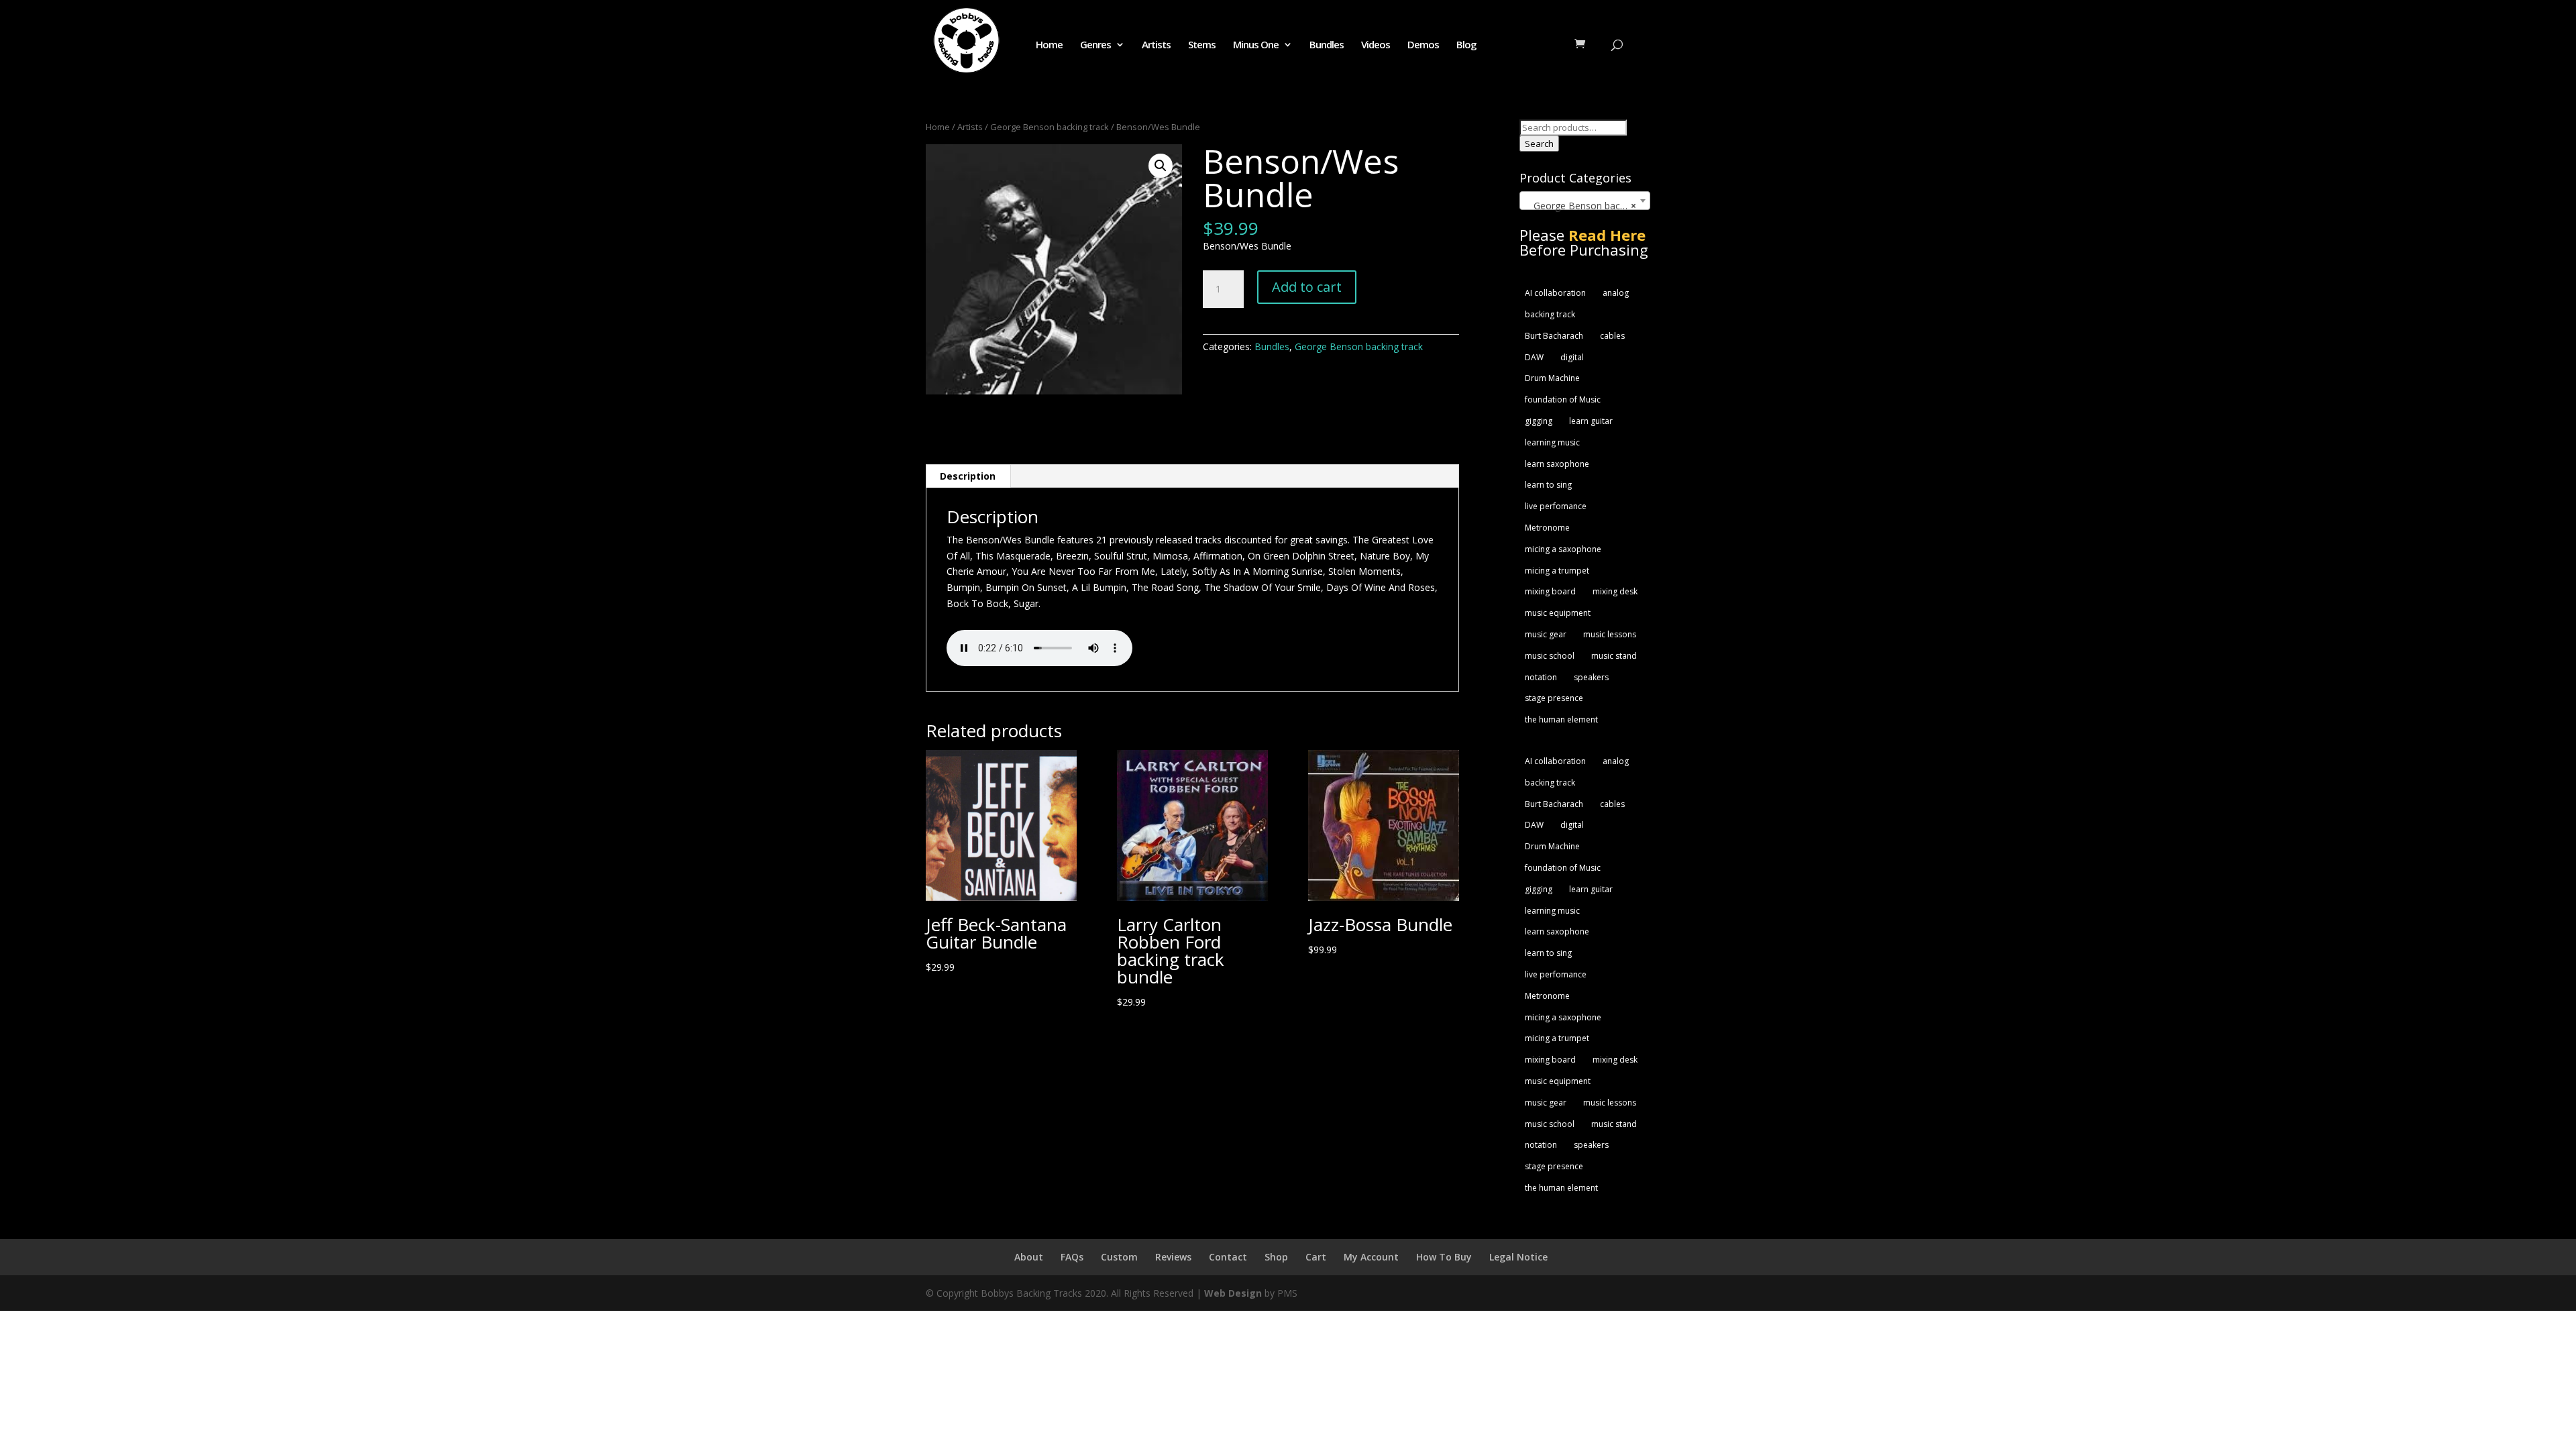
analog (1616, 293)
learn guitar (1591, 421)
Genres (1095, 45)
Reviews (1173, 1257)
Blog (1466, 45)
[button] (1161, 166)
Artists (1156, 45)
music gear (1546, 634)
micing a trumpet (1557, 571)
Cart (1316, 1257)
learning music (1552, 442)
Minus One (1256, 45)
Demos (1423, 45)
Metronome (1547, 528)
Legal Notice (1518, 1257)
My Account (1371, 1257)
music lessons (1610, 634)
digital (1572, 357)
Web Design (1233, 1293)
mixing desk (1615, 591)
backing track (1550, 314)
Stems (1202, 45)
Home (1049, 45)
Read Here (1607, 235)
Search (1539, 144)
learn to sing (1548, 485)
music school (1550, 656)
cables (1612, 336)
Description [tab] (968, 476)
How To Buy (1444, 1257)
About (1029, 1257)
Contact (1228, 1257)
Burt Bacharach (1554, 336)
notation (1541, 677)
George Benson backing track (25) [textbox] (1588, 206)
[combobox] (1585, 201)
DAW (1534, 357)
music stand (1614, 656)
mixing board (1550, 591)
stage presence (1554, 698)
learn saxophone (1557, 464)
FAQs (1072, 1257)
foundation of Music (1563, 399)
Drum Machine (1552, 378)
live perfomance (1556, 506)
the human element (1561, 719)
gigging (1539, 421)
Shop (1276, 1257)
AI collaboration (1555, 293)
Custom (1119, 1257)
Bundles (1327, 45)
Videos (1376, 45)
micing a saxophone (1563, 549)
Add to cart (1307, 287)
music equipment (1558, 613)
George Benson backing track (1050, 127)
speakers (1591, 677)
